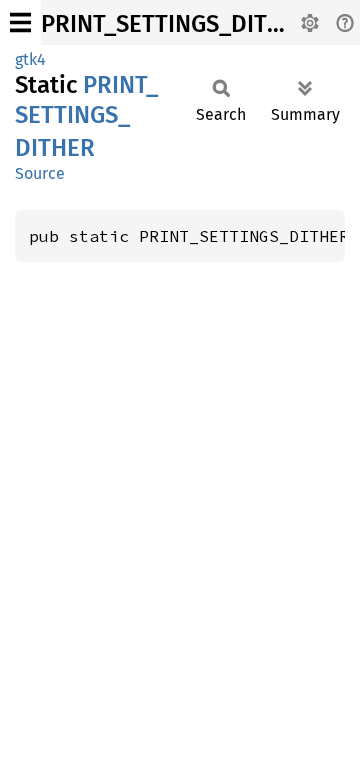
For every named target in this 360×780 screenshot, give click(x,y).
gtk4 (30, 59)
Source (40, 173)
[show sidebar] (20, 22)
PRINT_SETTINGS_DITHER (176, 24)
